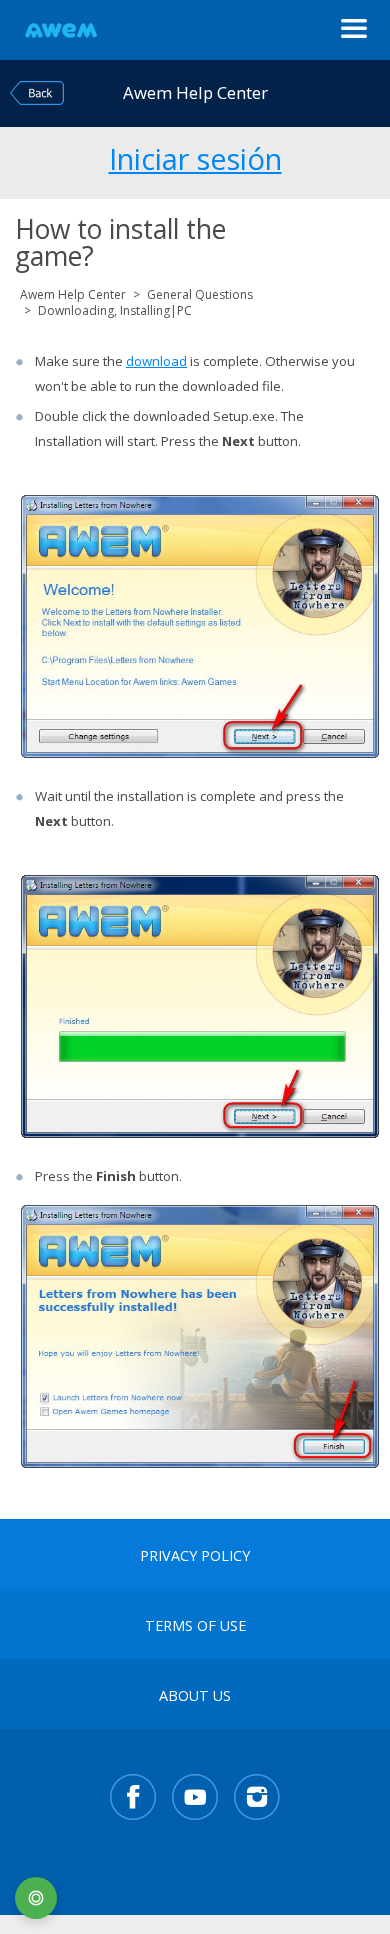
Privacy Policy (195, 1556)
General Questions (200, 294)
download (156, 361)
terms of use (195, 1626)
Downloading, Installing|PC (115, 310)
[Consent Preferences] (36, 1898)
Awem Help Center (73, 294)
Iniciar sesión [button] (195, 156)
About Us (195, 1696)
